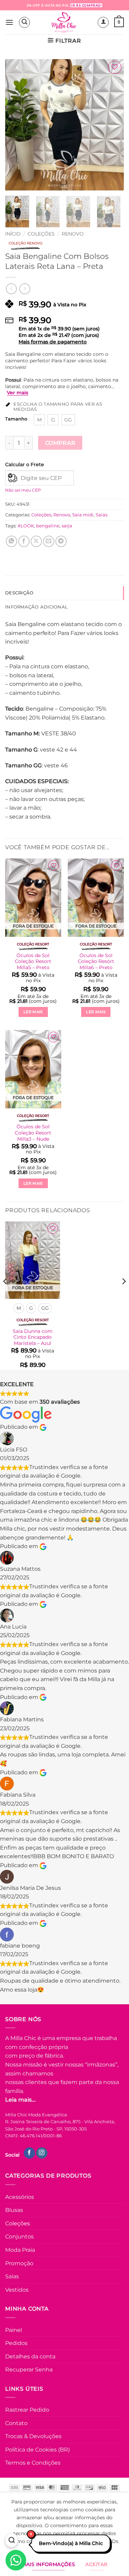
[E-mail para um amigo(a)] (49, 541)
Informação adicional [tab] (36, 607)
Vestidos (17, 2290)
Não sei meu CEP (23, 490)
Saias (101, 515)
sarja (67, 526)
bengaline (48, 526)
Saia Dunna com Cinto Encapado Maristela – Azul (33, 1337)
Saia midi (83, 515)
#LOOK (26, 526)
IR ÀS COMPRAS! (86, 5)
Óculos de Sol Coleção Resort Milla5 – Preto (33, 961)
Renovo (73, 234)
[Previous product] (25, 289)
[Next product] (11, 289)
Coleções (41, 234)
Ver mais (18, 393)
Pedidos (16, 2343)
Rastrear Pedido (27, 2410)
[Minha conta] (103, 22)
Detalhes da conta (30, 2356)
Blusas (14, 2210)
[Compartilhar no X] (36, 541)
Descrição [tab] (19, 593)
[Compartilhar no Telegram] (61, 541)
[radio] (39, 420)
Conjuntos (19, 2237)
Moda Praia (20, 2250)
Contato (16, 2423)
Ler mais (33, 1012)
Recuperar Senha (29, 2370)
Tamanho (16, 419)
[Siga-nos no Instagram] (42, 2153)
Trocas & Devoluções (33, 2436)
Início (13, 234)
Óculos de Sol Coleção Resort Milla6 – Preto (96, 961)
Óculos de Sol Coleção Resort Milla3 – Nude (33, 1133)
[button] (9, 22)
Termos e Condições (33, 2463)
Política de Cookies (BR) (37, 2450)
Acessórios (20, 2197)
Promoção (19, 2263)
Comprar (60, 443)
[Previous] (16, 125)
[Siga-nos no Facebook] (29, 2153)
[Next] (113, 125)
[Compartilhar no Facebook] (24, 541)
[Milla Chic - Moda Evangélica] (64, 22)
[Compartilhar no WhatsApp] (12, 541)
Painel (14, 2330)
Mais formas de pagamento (53, 342)
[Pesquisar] (12, 2541)
